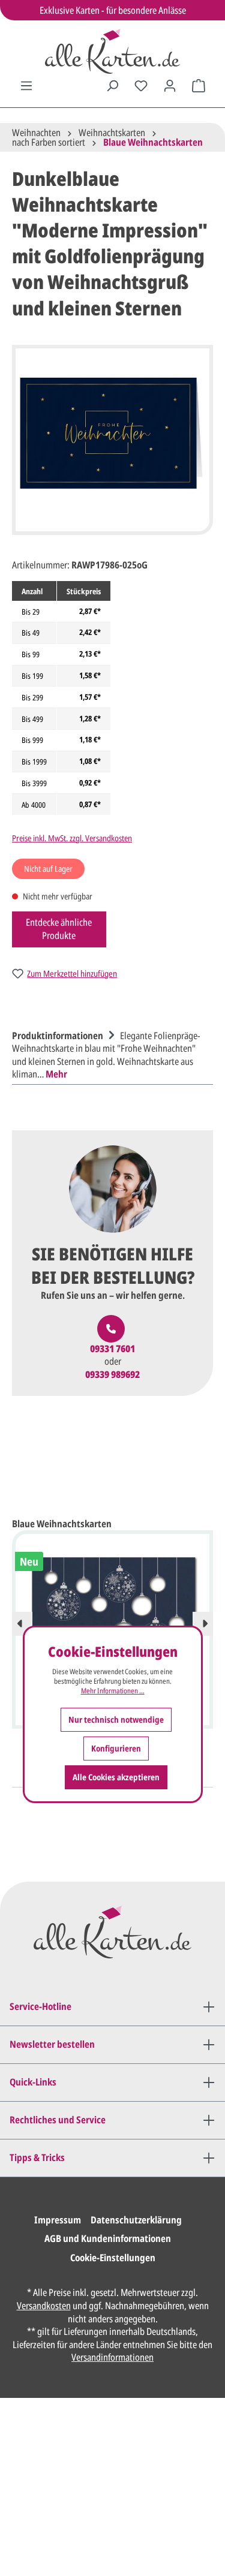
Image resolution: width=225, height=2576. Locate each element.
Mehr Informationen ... (113, 1691)
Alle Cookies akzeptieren (116, 1777)
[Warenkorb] (199, 86)
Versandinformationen (112, 2357)
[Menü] (26, 86)
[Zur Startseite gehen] (112, 51)
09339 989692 (112, 1375)
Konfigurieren (116, 1748)
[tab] (109, 1054)
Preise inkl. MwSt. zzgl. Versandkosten (72, 838)
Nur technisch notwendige (116, 1719)
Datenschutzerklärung (136, 2220)
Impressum (58, 2220)
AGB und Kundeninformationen (108, 2238)
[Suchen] (112, 86)
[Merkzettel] (141, 86)
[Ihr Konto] (170, 86)
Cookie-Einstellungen (113, 2258)
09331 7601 (112, 1349)
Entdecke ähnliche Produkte (59, 929)
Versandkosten (44, 2306)
